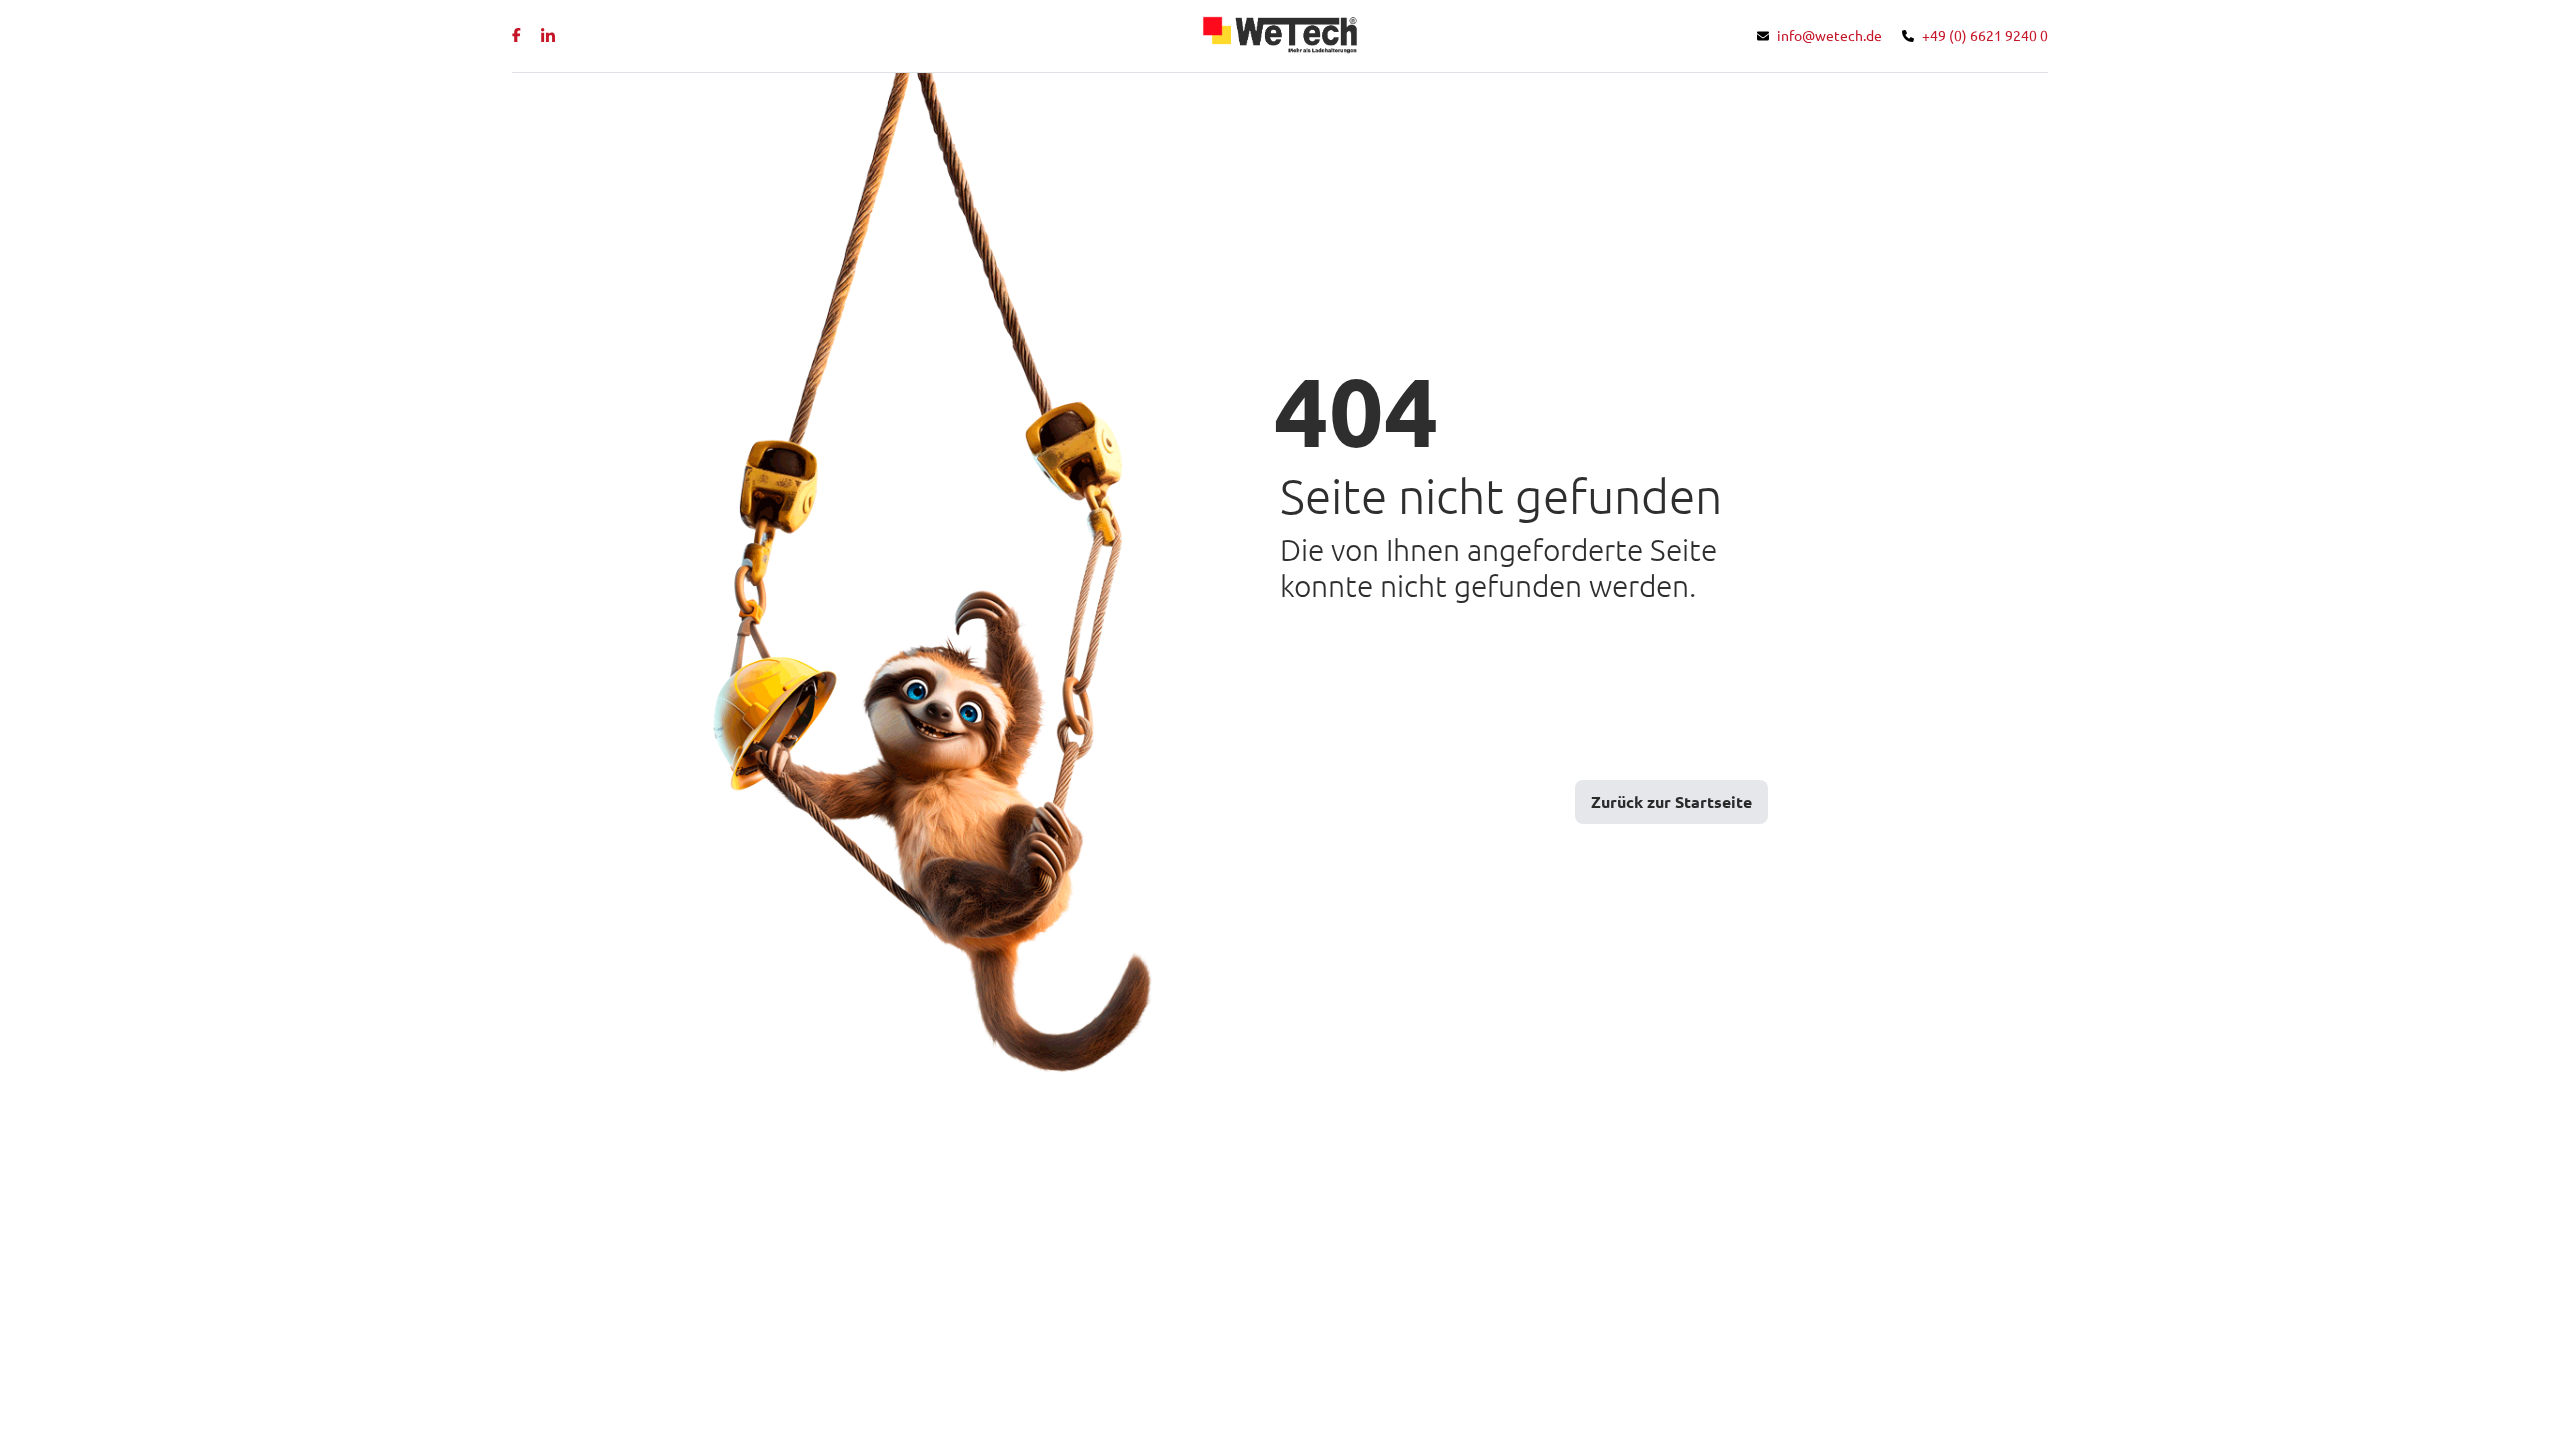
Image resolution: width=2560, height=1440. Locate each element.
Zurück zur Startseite (1671, 802)
